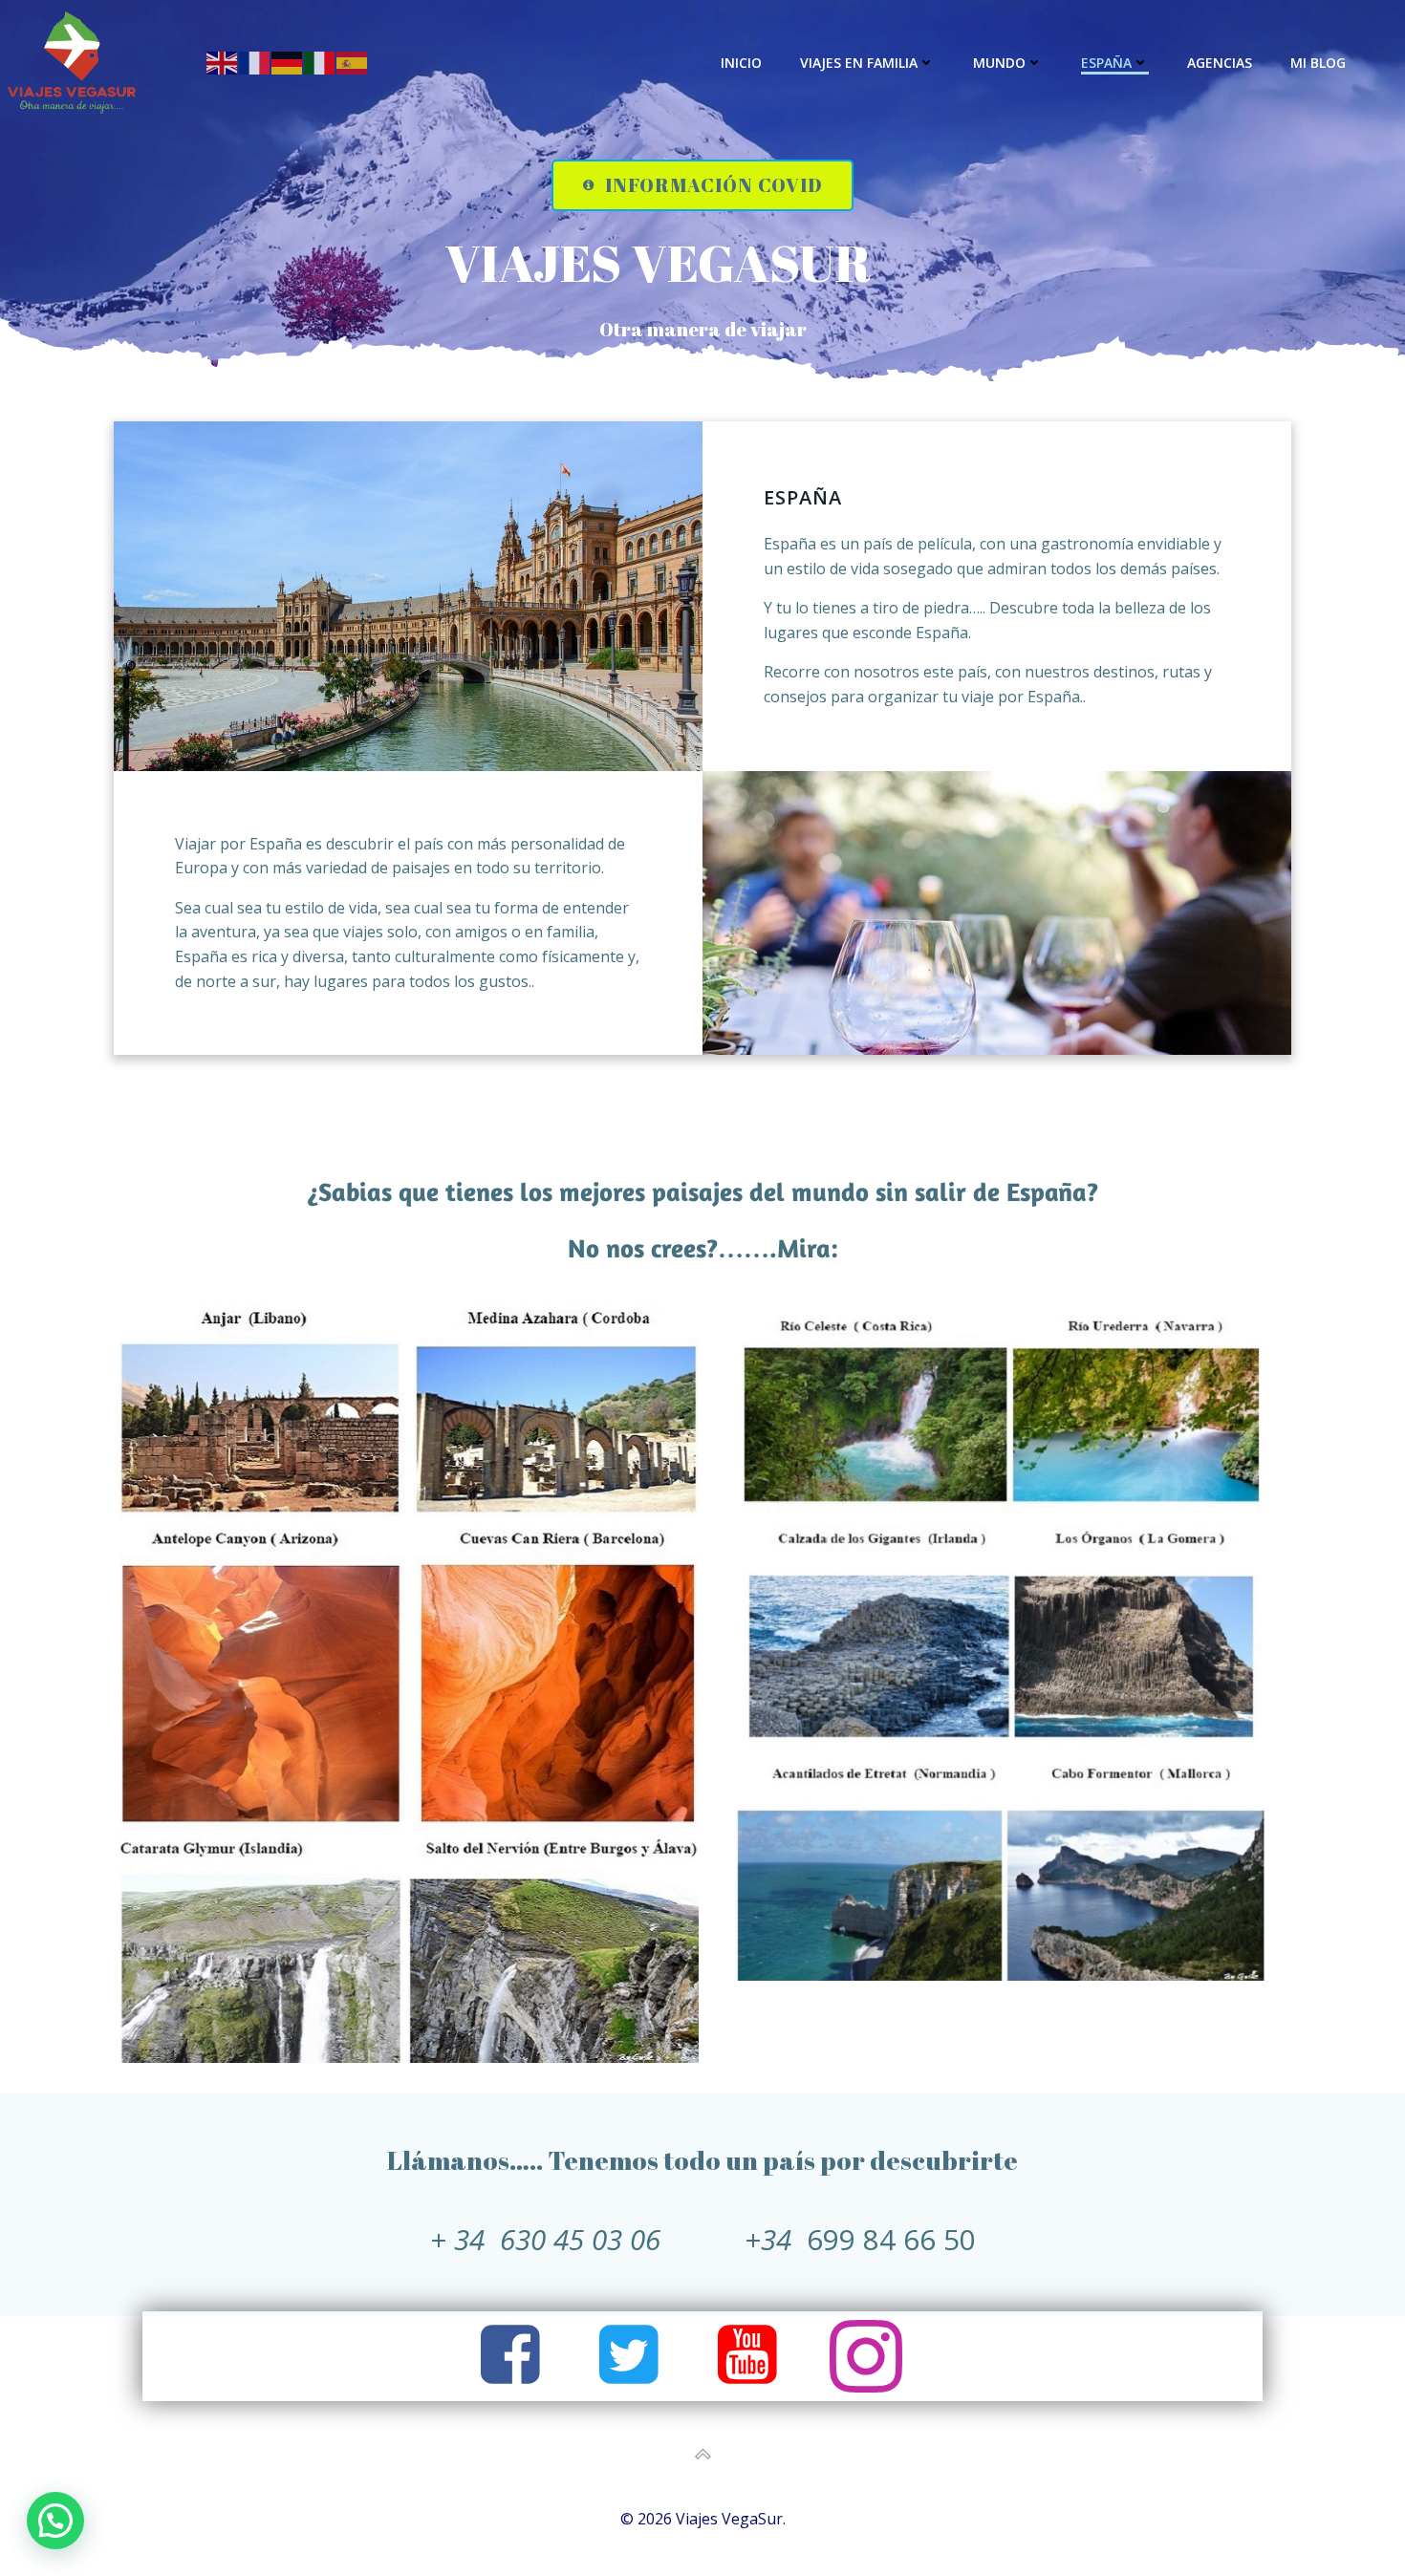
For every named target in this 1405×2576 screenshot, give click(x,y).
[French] (255, 62)
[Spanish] (353, 62)
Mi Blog (1318, 63)
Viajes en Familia (859, 63)
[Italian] (320, 62)
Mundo (999, 63)
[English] (223, 62)
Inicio (741, 63)
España (1106, 63)
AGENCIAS (1220, 63)
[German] (288, 62)
